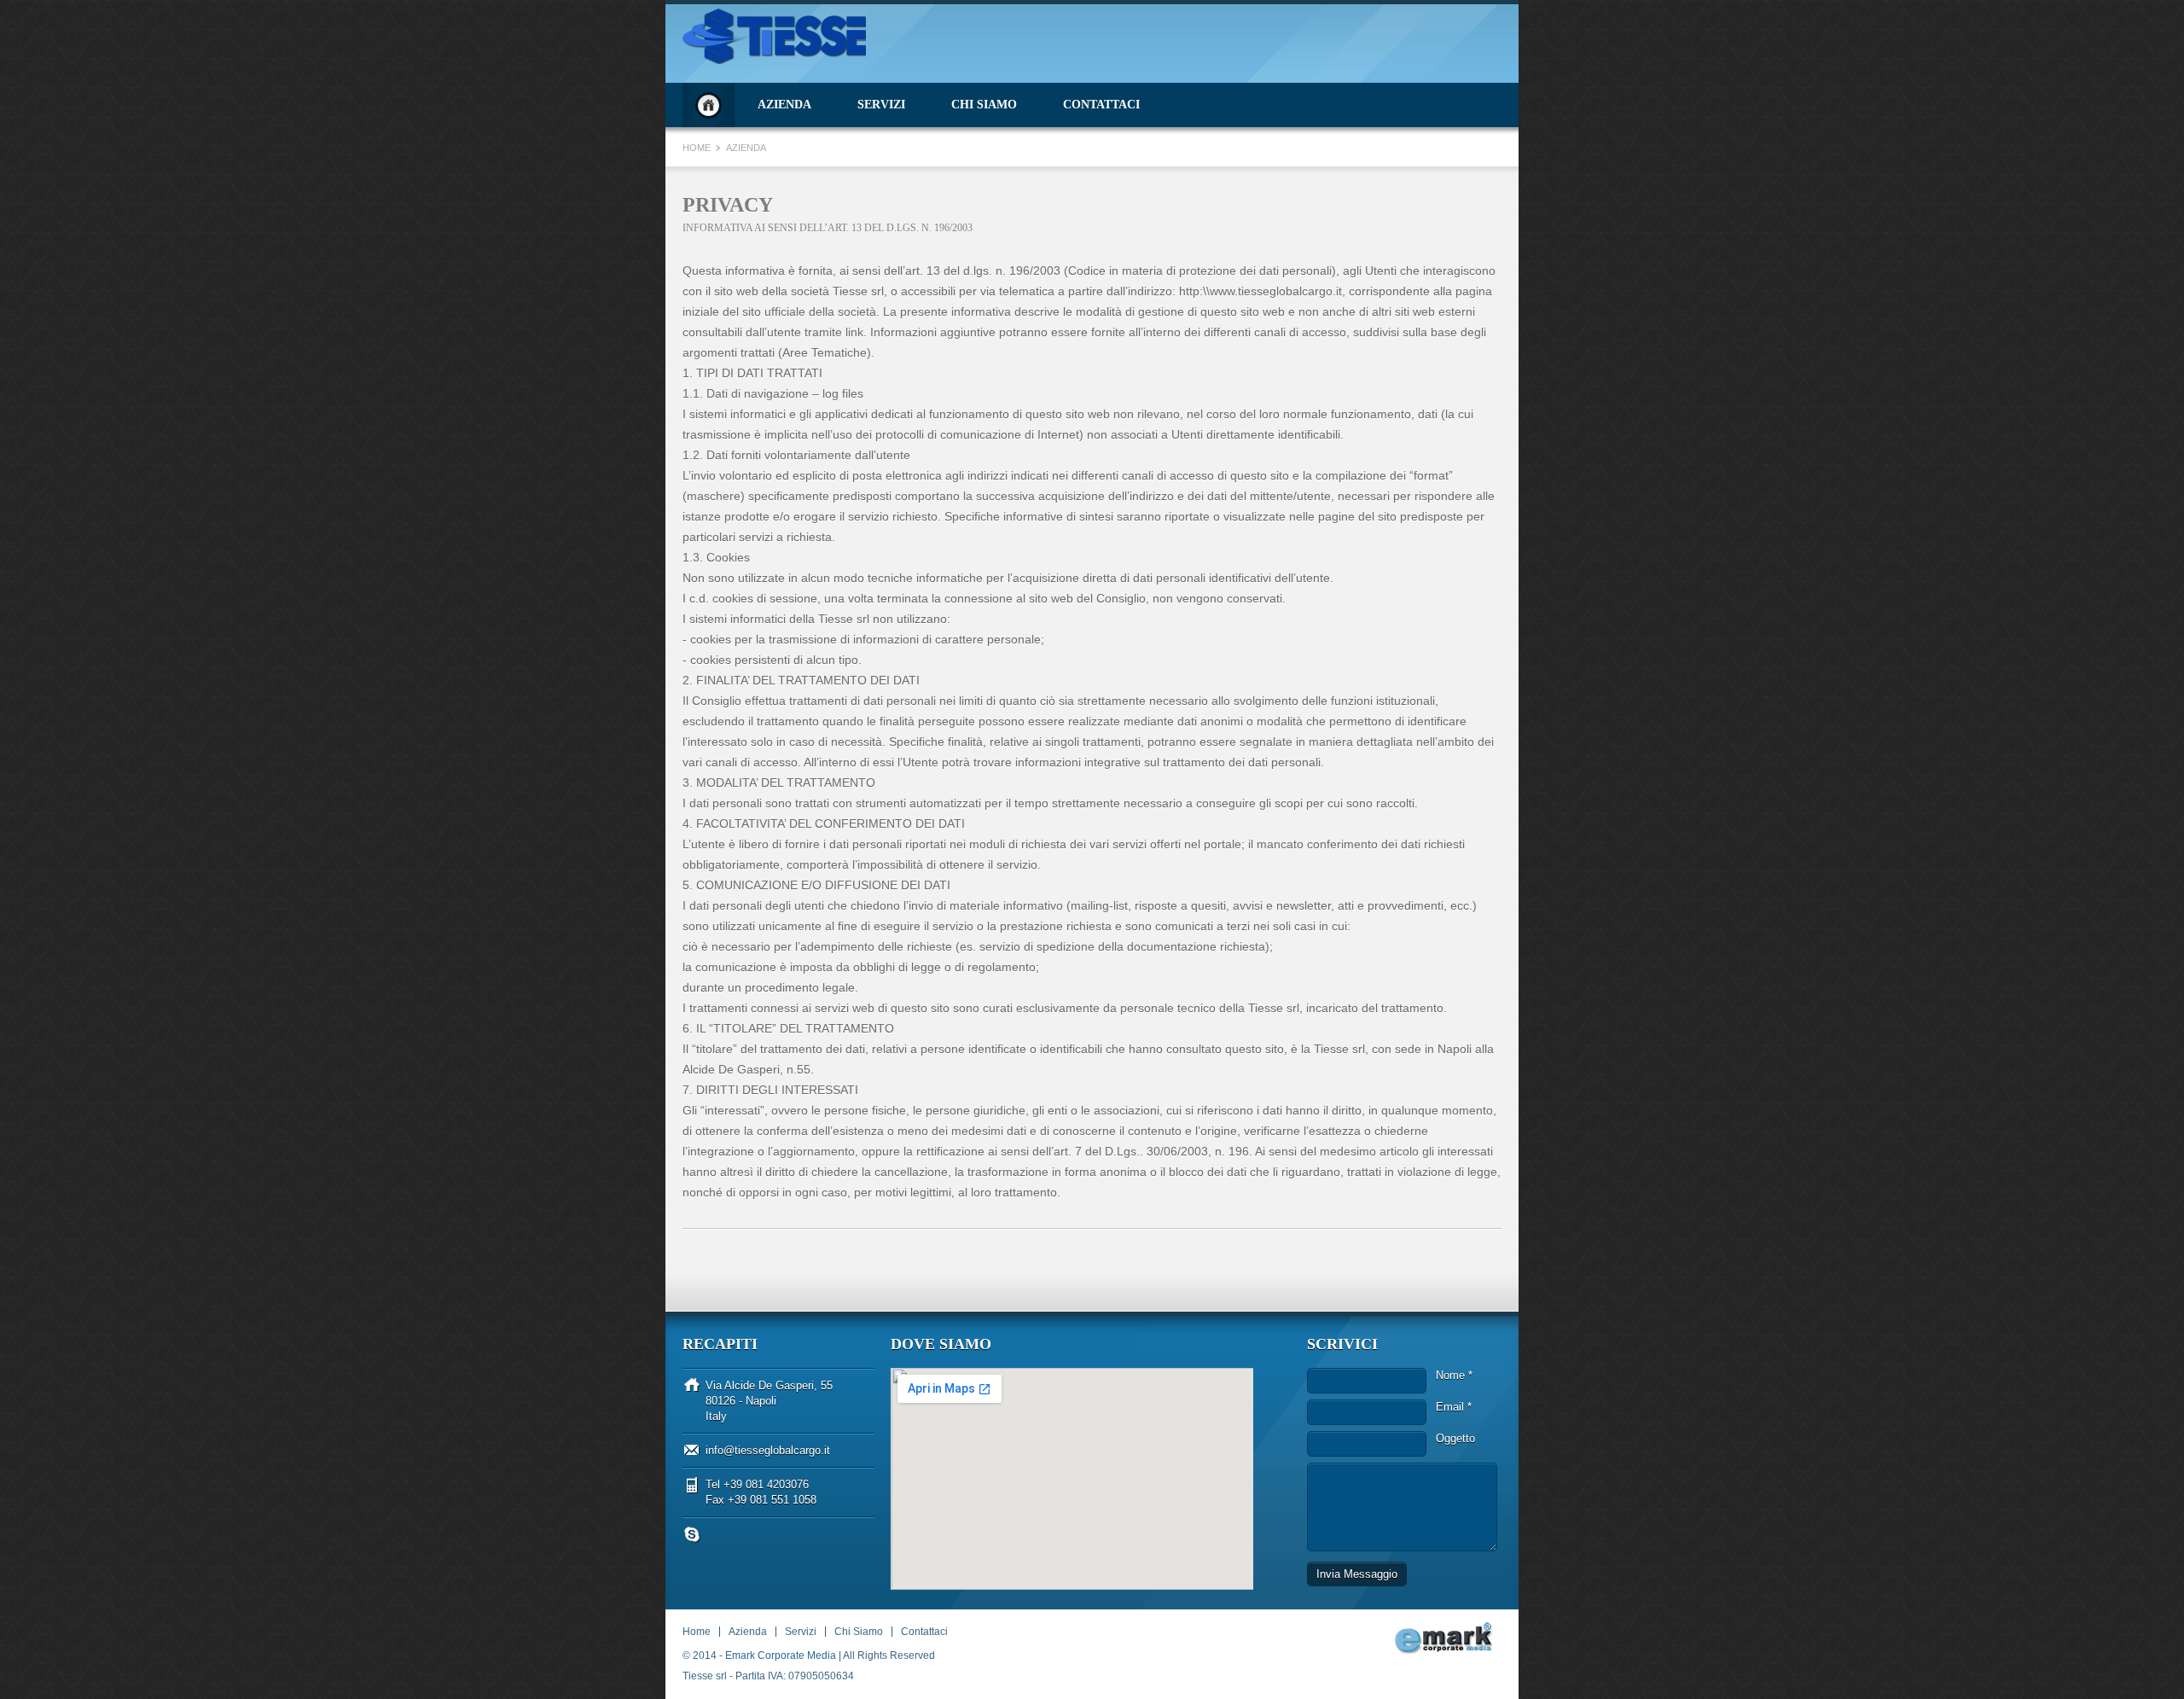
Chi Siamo (859, 1632)
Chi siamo (984, 105)
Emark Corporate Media (781, 1655)
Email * (1454, 1407)
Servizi (881, 105)
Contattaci (1101, 105)
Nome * (1454, 1375)
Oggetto (1455, 1438)
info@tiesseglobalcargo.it (768, 1450)
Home (709, 105)
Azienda (784, 105)
